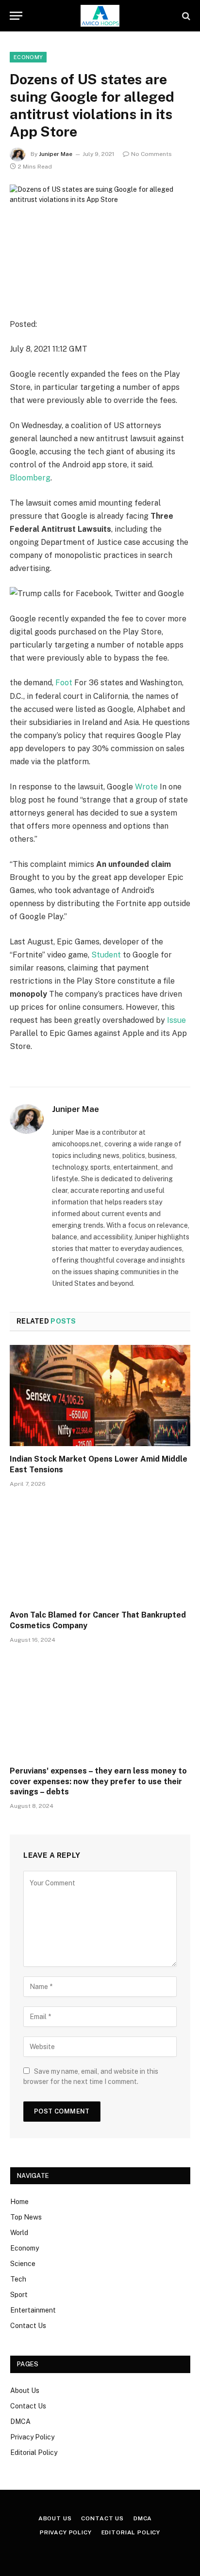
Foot (64, 683)
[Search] (185, 16)
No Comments (151, 154)
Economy (28, 57)
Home (19, 2202)
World (19, 2233)
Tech (18, 2279)
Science (23, 2264)
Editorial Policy (34, 2453)
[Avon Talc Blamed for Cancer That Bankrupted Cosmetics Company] (100, 1551)
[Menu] (16, 16)
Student (106, 955)
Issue (176, 1020)
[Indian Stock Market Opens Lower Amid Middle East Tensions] (100, 1396)
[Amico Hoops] (100, 16)
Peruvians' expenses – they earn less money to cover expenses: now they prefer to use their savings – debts (98, 1782)
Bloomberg (30, 478)
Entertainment (33, 2310)
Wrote (146, 787)
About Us (25, 2391)
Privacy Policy (32, 2437)
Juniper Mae (56, 154)
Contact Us (28, 2326)
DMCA (20, 2422)
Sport (19, 2295)
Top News (26, 2217)
